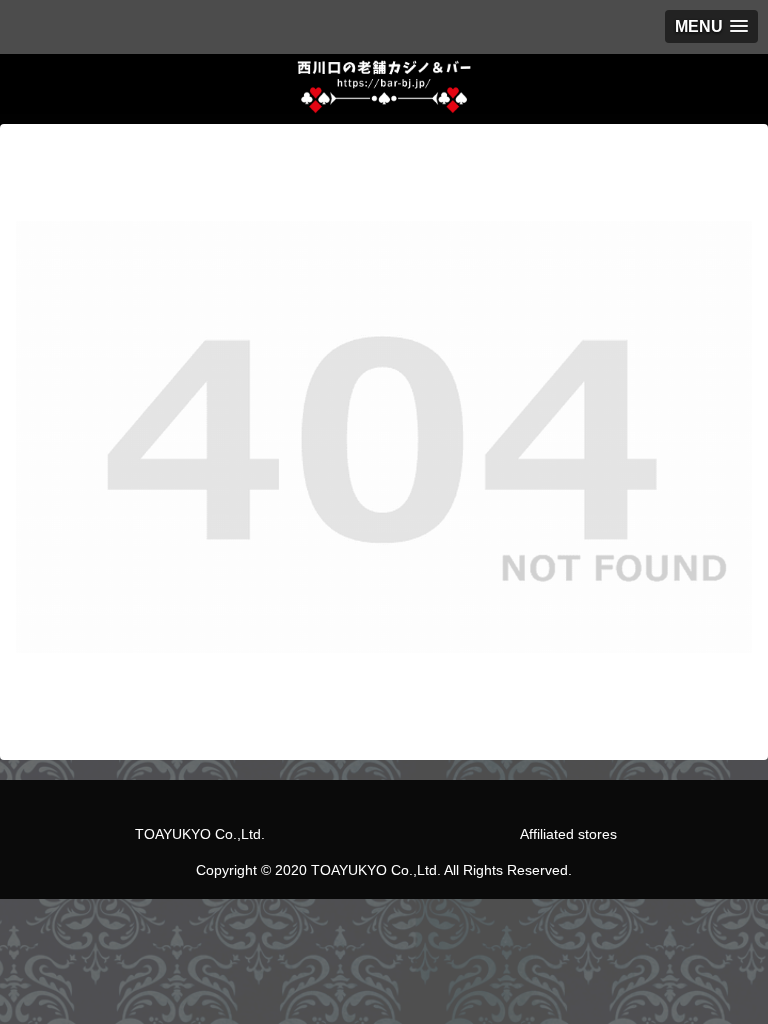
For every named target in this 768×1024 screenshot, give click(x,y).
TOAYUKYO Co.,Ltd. (200, 834)
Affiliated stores (568, 834)
